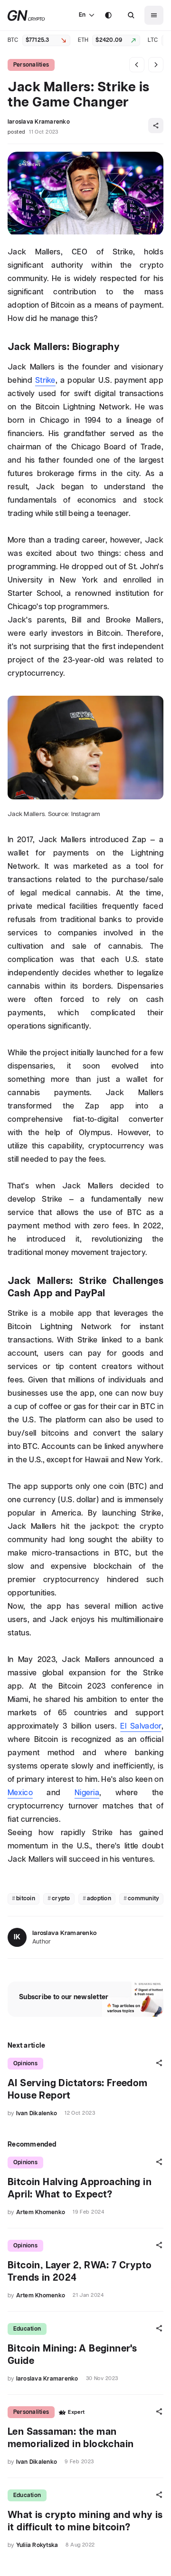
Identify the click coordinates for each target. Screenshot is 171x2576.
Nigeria (87, 1793)
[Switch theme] (108, 15)
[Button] (131, 15)
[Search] (131, 15)
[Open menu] (154, 15)
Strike (45, 381)
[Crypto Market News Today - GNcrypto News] (26, 15)
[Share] (156, 126)
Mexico (20, 1793)
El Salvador (141, 1726)
